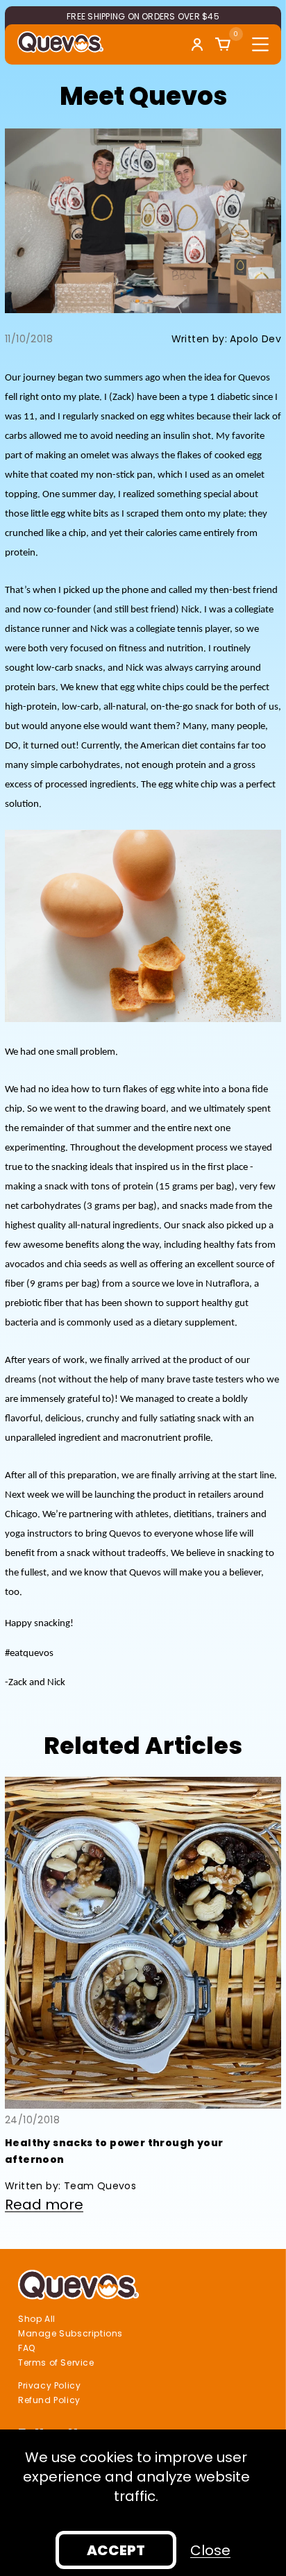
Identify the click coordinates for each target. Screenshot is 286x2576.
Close (210, 2550)
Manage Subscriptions (70, 2334)
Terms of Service (56, 2363)
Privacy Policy (49, 2386)
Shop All (37, 2319)
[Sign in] (197, 44)
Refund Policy (49, 2400)
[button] (223, 44)
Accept (116, 2550)
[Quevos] (60, 42)
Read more (44, 2205)
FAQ (27, 2348)
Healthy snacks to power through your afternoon (114, 2151)
